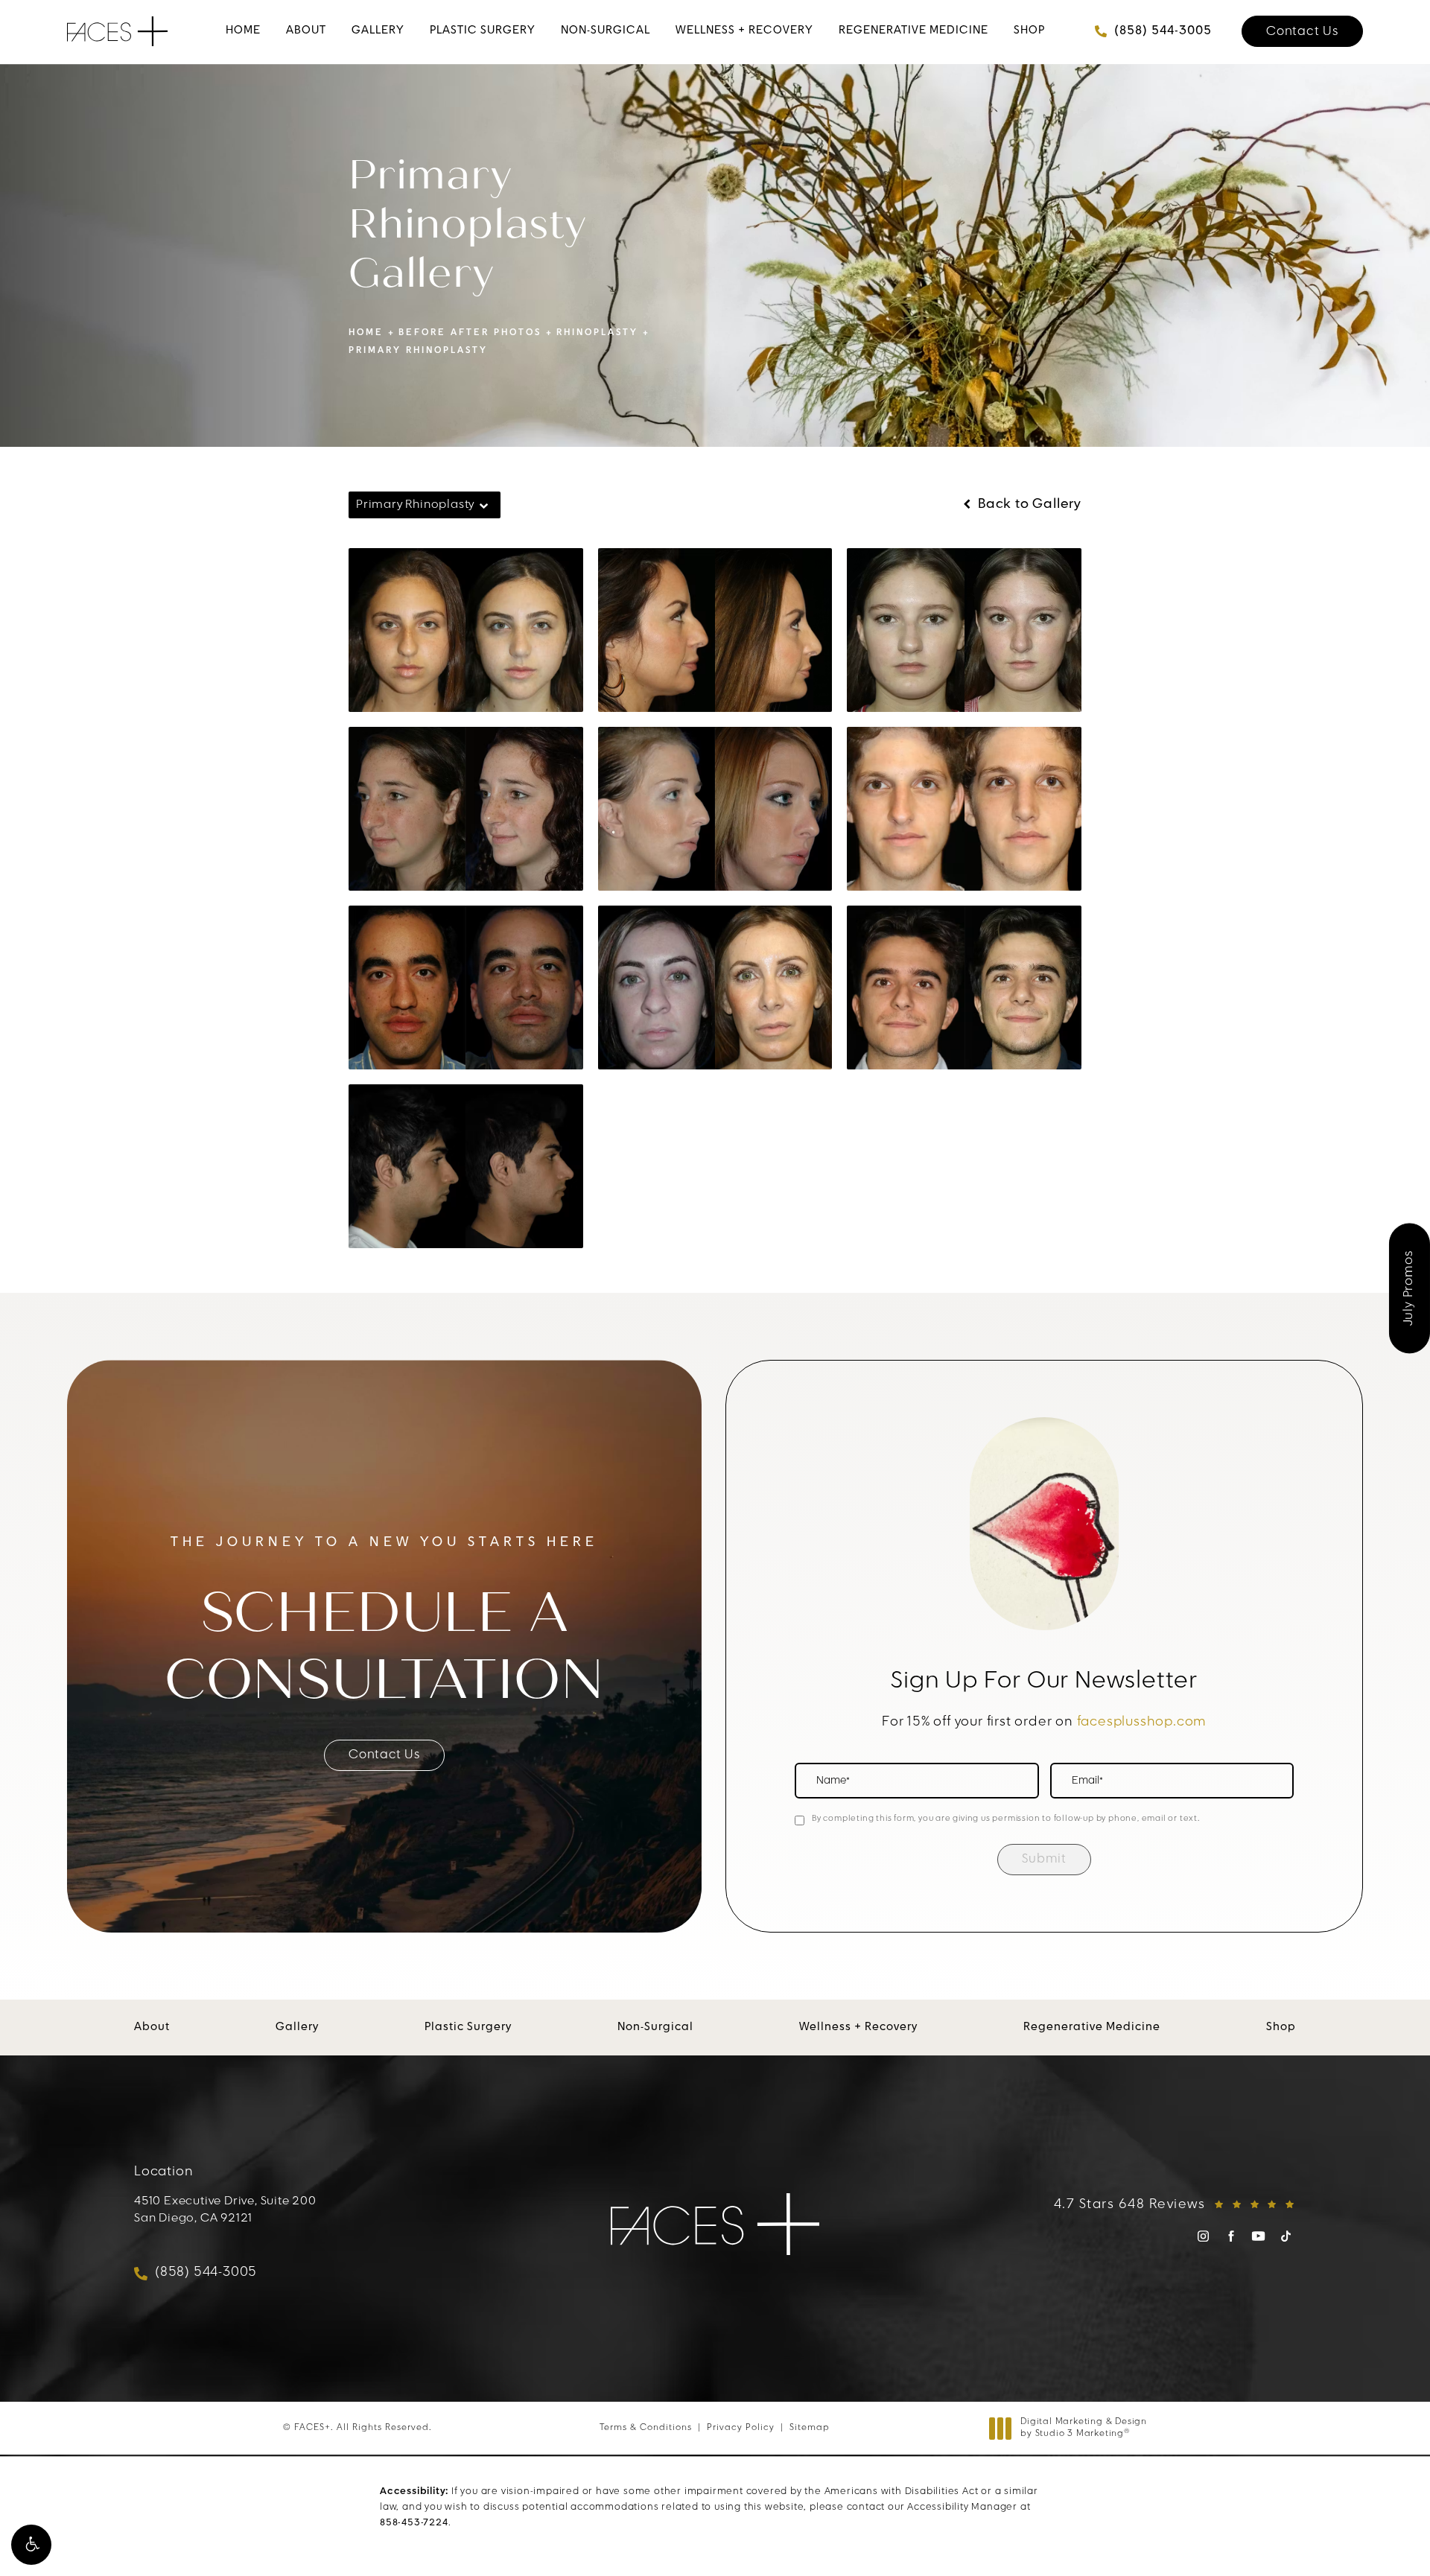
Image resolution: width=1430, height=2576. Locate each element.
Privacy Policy (741, 2428)
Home (366, 333)
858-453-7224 (414, 2523)
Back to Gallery (1028, 505)
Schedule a (385, 1647)
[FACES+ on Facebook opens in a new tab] (1231, 2236)
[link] (243, 31)
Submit (1044, 1859)
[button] (31, 2545)
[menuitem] (243, 31)
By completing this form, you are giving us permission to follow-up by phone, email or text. (1006, 1819)
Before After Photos (470, 333)
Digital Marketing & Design (1083, 2429)
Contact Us (1302, 32)
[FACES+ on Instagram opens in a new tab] (1203, 2236)
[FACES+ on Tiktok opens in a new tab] (1286, 2236)
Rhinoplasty (597, 333)
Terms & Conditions (646, 2428)
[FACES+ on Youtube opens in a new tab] (1258, 2236)
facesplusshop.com (1142, 1723)
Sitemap (810, 2428)
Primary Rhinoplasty (418, 351)
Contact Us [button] (1376, 2530)
